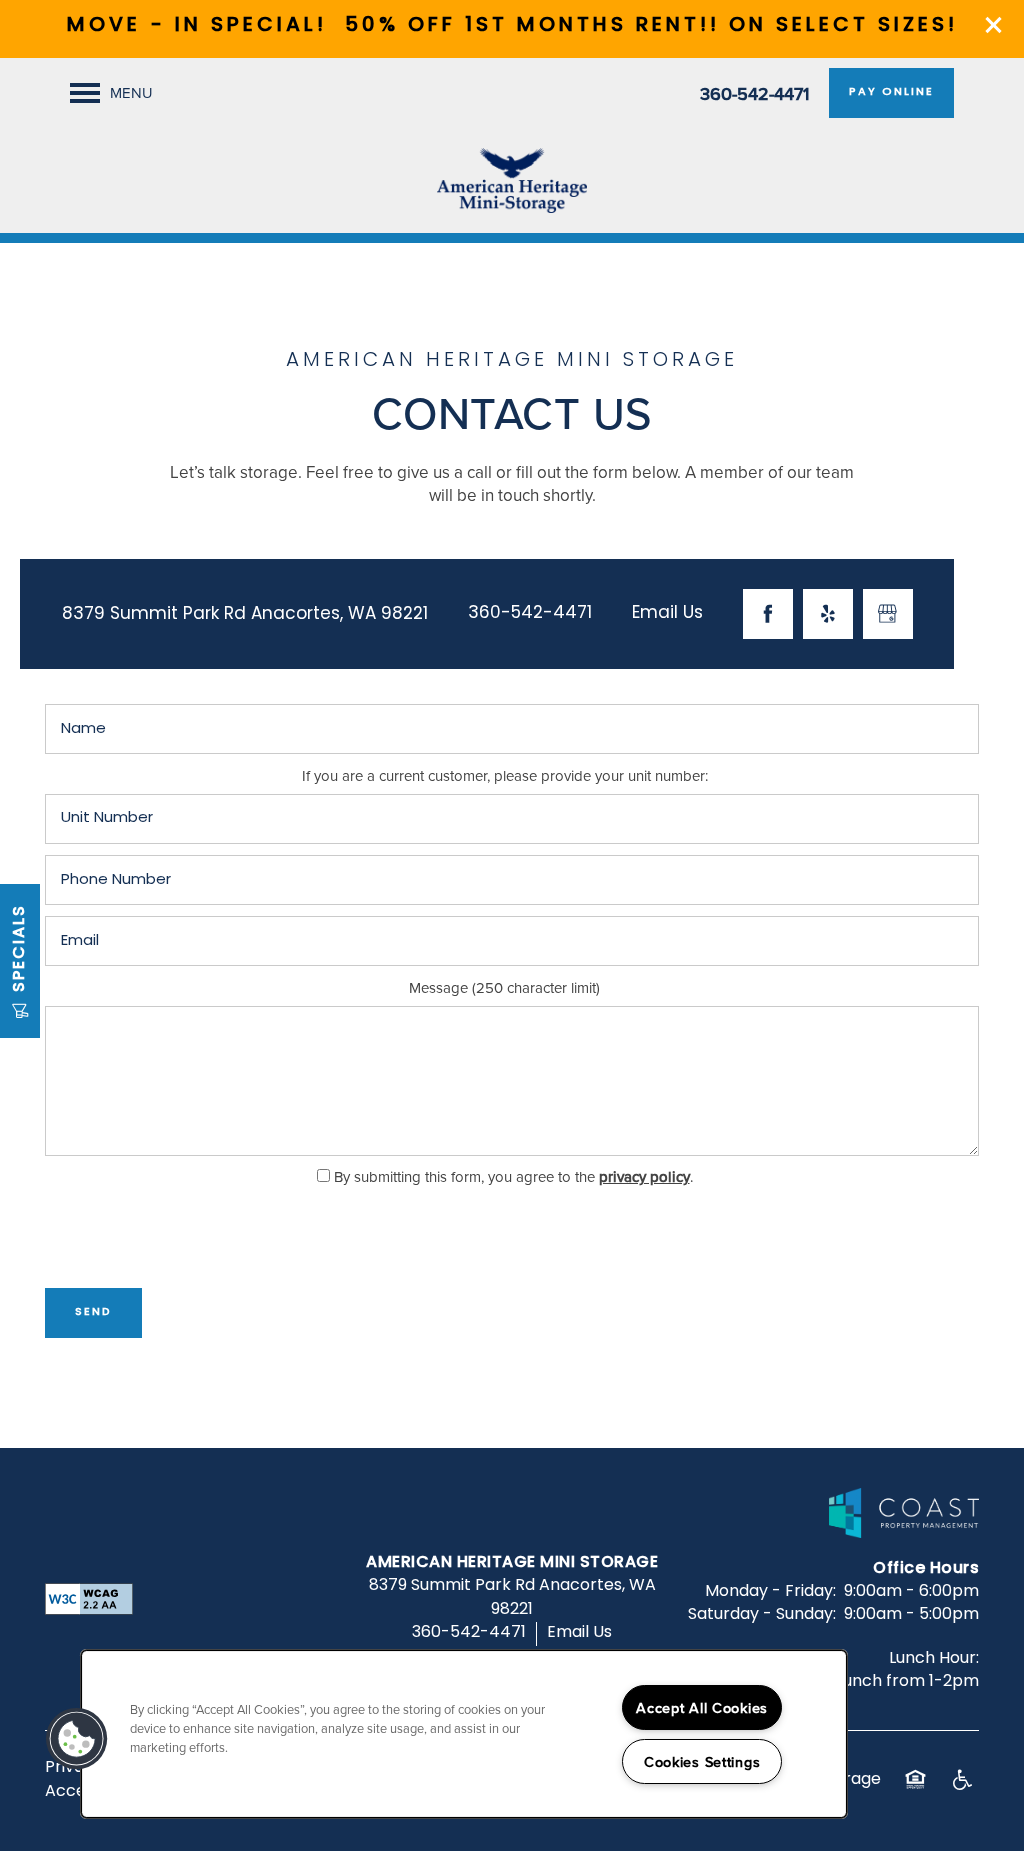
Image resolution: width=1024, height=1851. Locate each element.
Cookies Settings (702, 1761)
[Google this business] (888, 614)
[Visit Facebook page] (768, 614)
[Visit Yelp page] (828, 614)
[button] (994, 25)
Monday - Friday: (770, 1592)
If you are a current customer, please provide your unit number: (505, 776)
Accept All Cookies (702, 1707)
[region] (464, 1734)
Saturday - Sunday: (762, 1615)
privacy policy (644, 1176)
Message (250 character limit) (504, 988)
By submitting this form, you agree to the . (513, 1176)
